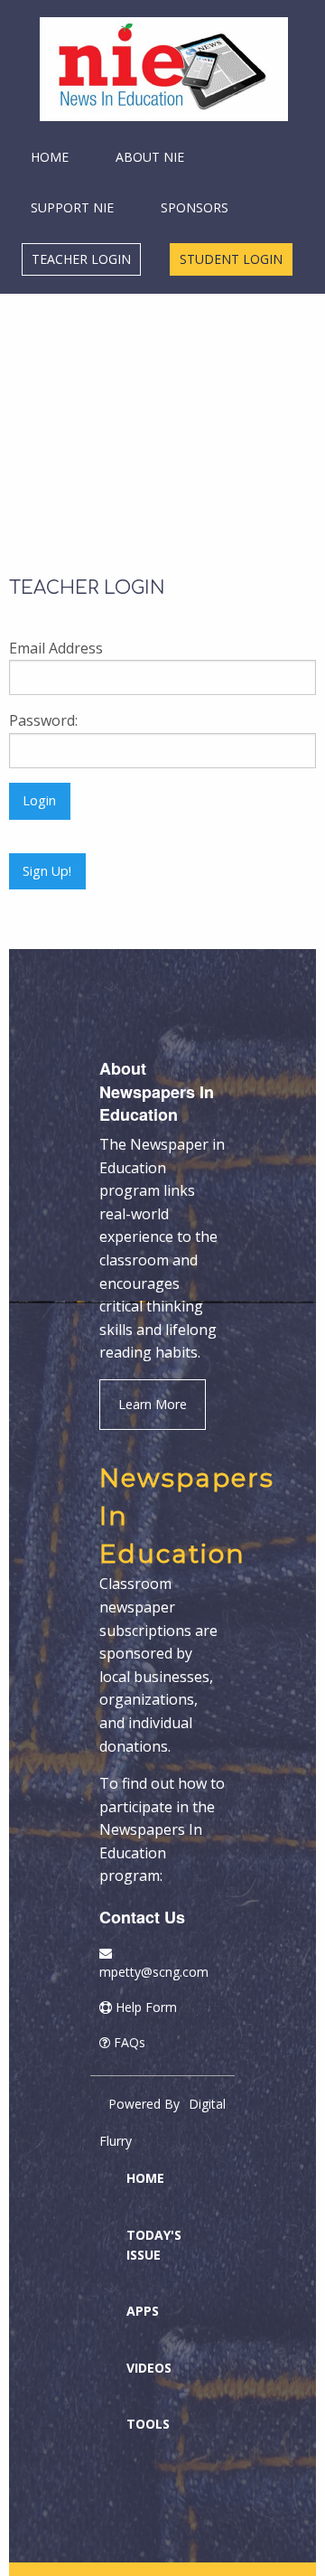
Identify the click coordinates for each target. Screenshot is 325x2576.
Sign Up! (47, 871)
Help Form (146, 2007)
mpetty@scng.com (154, 1972)
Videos (149, 2368)
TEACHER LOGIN (81, 259)
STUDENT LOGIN (231, 259)
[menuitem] (157, 69)
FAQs (130, 2042)
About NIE (150, 157)
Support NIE (72, 207)
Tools (148, 2424)
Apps (143, 2311)
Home (50, 157)
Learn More (153, 1404)
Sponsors (195, 207)
